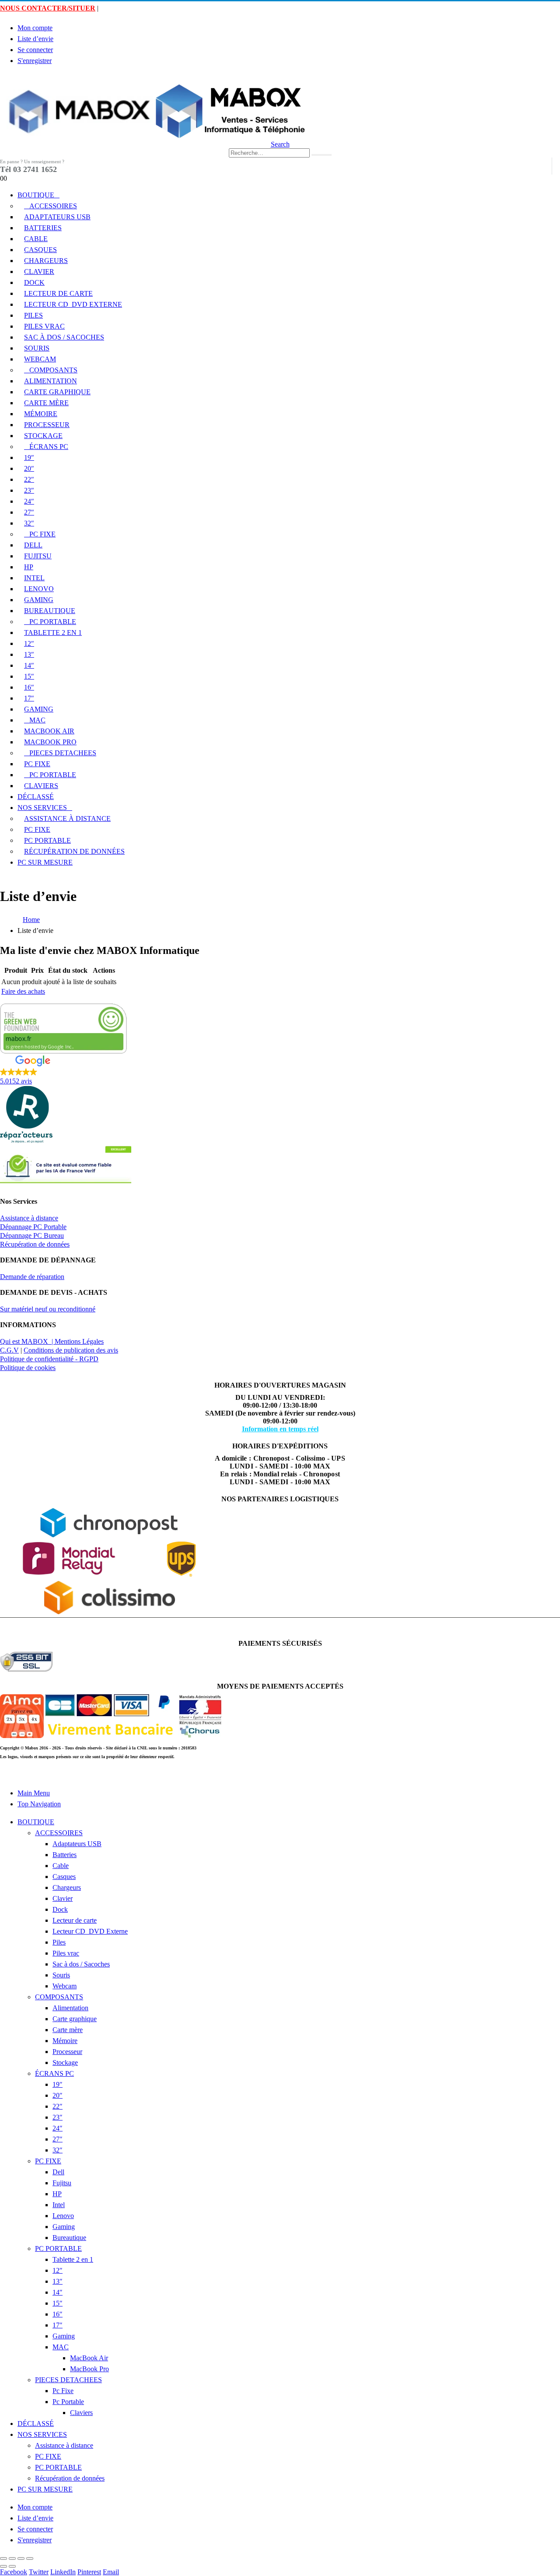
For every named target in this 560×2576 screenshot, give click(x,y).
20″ (29, 468)
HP (29, 567)
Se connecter (35, 50)
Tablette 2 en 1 (53, 633)
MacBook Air (49, 731)
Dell (33, 545)
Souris (37, 348)
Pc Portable (53, 775)
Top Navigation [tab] (39, 1804)
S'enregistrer (35, 61)
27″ (29, 512)
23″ (29, 490)
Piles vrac (44, 326)
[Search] (322, 155)
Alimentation (51, 381)
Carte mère (46, 403)
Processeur (47, 425)
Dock (34, 282)
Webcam (40, 359)
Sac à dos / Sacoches (64, 337)
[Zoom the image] (280, 1165)
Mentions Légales (79, 1341)
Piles (33, 315)
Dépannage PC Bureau (32, 1235)
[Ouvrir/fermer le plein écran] (21, 2558)
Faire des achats (23, 991)
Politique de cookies (28, 1368)
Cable (36, 239)
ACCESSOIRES (53, 206)
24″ (29, 501)
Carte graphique (57, 392)
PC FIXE (42, 534)
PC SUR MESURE (45, 862)
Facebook (14, 2572)
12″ (29, 643)
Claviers (41, 786)
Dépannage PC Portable (33, 1227)
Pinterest (89, 2572)
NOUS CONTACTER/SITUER (48, 8)
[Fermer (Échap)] (3, 2558)
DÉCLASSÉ (36, 797)
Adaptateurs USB (57, 217)
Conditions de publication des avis (71, 1350)
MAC (37, 720)
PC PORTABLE (53, 622)
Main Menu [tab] (34, 1793)
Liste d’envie (35, 39)
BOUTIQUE (36, 195)
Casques (40, 250)
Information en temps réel (280, 1429)
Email (111, 2572)
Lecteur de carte (58, 293)
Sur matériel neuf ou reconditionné (48, 1309)
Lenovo (39, 589)
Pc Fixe (37, 764)
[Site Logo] (153, 136)
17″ (29, 698)
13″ (29, 654)
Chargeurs (46, 261)
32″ (29, 523)
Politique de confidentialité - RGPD (49, 1359)
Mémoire (41, 414)
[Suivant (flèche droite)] (12, 2566)
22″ (29, 479)
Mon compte (35, 28)
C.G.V (9, 1350)
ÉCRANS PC (49, 447)
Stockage (43, 436)
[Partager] (12, 2558)
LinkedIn (63, 2572)
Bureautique (50, 611)
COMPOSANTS (53, 370)
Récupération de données (74, 851)
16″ (29, 687)
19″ (29, 457)
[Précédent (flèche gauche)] (3, 2566)
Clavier (39, 272)
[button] (4, 78)
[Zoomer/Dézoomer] (30, 2558)
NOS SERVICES (42, 808)
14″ (29, 665)
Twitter (39, 2572)
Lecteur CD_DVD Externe (73, 304)
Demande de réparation (32, 1277)
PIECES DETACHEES (63, 753)
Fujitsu (38, 556)
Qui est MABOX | (27, 1341)
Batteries (43, 228)
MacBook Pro (50, 742)
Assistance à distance (67, 818)
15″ (29, 676)
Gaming (39, 600)
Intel (34, 578)
